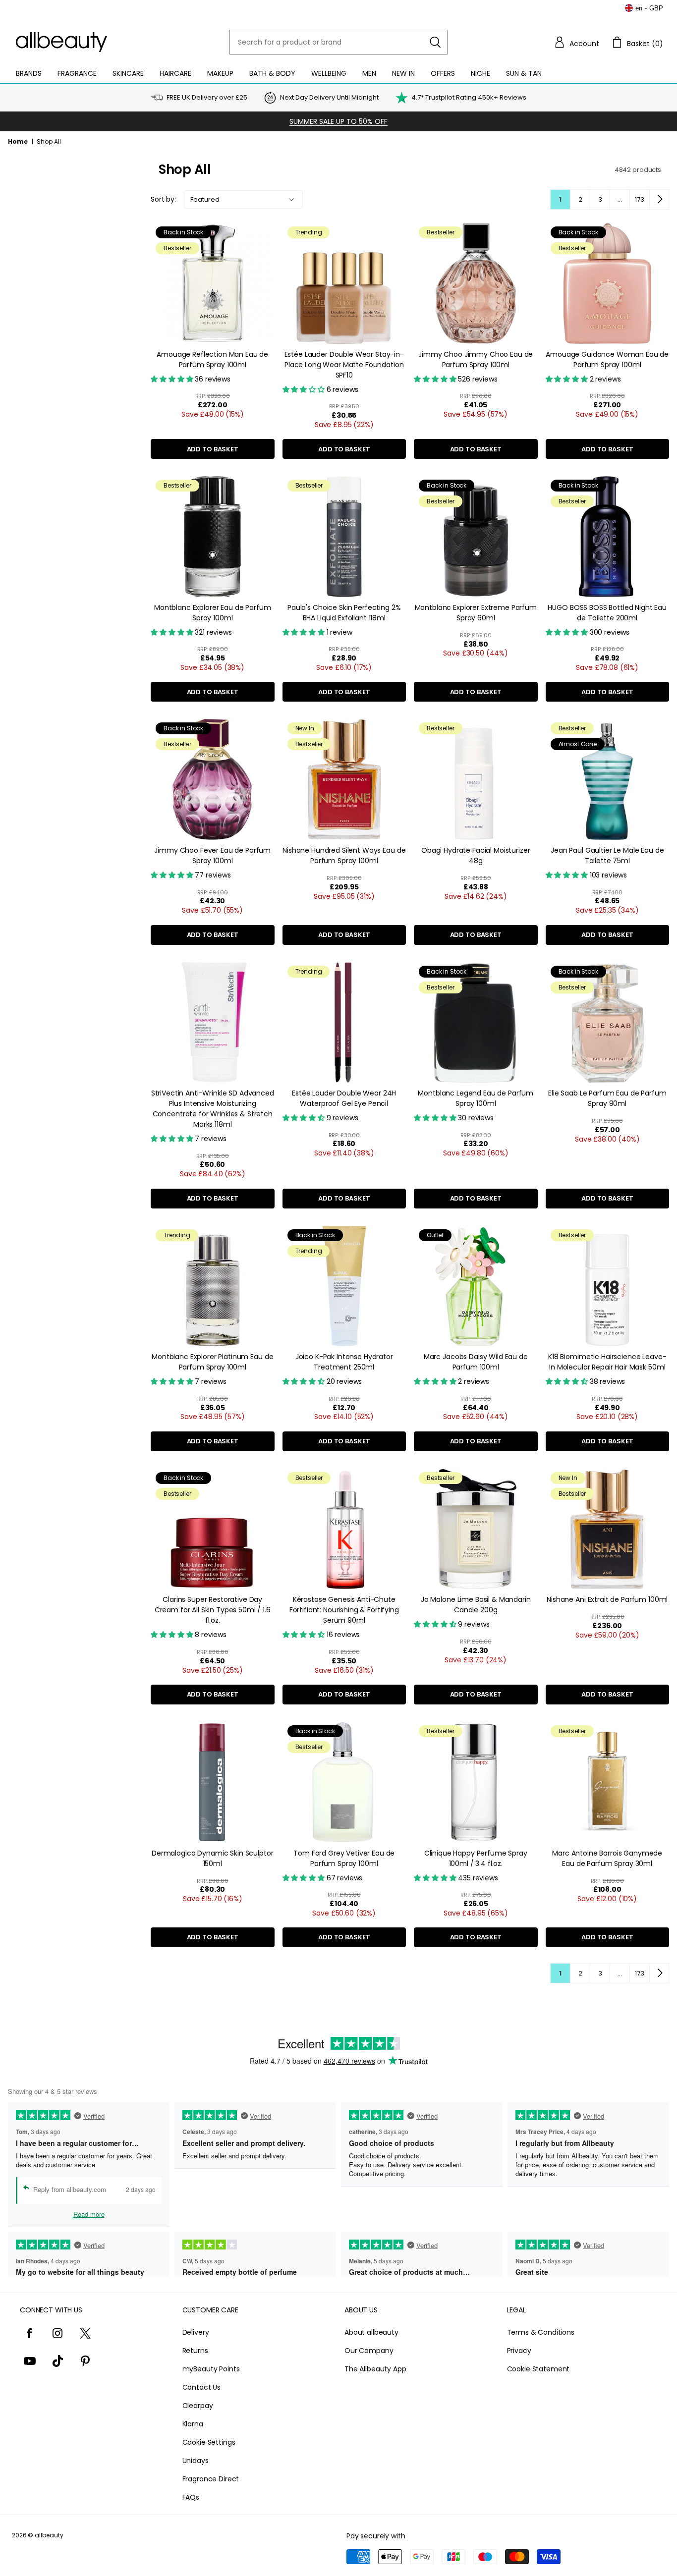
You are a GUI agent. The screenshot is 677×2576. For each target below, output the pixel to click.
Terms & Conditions (541, 2332)
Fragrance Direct (211, 2479)
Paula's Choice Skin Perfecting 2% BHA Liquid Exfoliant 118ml (344, 613)
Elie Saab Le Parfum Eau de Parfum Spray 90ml (607, 1098)
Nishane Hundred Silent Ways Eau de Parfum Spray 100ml (344, 855)
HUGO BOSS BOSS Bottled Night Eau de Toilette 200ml (607, 613)
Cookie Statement (538, 2369)
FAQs (191, 2497)
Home (18, 141)
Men (369, 73)
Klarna (193, 2424)
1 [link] (560, 199)
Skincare (128, 73)
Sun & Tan (524, 73)
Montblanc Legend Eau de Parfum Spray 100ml (476, 1098)
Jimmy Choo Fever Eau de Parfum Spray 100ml (212, 855)
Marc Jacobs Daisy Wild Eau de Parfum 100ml (476, 1362)
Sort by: (163, 199)
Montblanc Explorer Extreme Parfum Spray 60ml (476, 613)
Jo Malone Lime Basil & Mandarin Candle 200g (476, 1605)
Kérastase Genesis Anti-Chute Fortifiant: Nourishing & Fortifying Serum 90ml (344, 1610)
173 (640, 199)
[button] (576, 42)
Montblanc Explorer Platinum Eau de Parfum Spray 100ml (212, 1362)
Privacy (519, 2351)
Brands (29, 73)
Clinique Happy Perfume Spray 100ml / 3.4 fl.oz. (476, 1858)
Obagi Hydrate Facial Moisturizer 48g (476, 855)
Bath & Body (272, 73)
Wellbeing (329, 73)
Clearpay (198, 2406)
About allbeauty (371, 2332)
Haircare (175, 73)
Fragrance (77, 73)
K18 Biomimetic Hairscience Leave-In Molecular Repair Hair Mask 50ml (607, 1362)
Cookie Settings (209, 2442)
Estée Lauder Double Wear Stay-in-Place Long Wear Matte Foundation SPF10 (344, 365)
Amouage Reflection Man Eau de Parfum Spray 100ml (212, 359)
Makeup (220, 73)
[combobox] (338, 42)
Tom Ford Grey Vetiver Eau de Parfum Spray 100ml (344, 1858)
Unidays (196, 2461)
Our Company (369, 2351)
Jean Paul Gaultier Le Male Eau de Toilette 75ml (607, 855)
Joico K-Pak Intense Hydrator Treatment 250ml (344, 1362)
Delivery (196, 2332)
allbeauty (49, 2535)
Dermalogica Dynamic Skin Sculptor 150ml (212, 1858)
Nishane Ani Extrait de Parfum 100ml (607, 1599)
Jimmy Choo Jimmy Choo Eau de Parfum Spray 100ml (476, 359)
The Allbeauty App (375, 2369)
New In (403, 73)
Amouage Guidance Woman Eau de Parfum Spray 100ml (607, 359)
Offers (443, 73)
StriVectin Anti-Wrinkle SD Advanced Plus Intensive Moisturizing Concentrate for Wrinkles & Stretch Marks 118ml (213, 1109)
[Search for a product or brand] (435, 42)
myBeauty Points (211, 2369)
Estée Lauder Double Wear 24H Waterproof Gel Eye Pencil (344, 1098)
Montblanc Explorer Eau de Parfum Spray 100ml (213, 613)
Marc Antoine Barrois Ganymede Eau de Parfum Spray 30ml (607, 1858)
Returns (195, 2351)
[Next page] (659, 199)
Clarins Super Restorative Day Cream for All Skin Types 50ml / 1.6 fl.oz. (213, 1610)
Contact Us (202, 2387)
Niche (480, 73)
